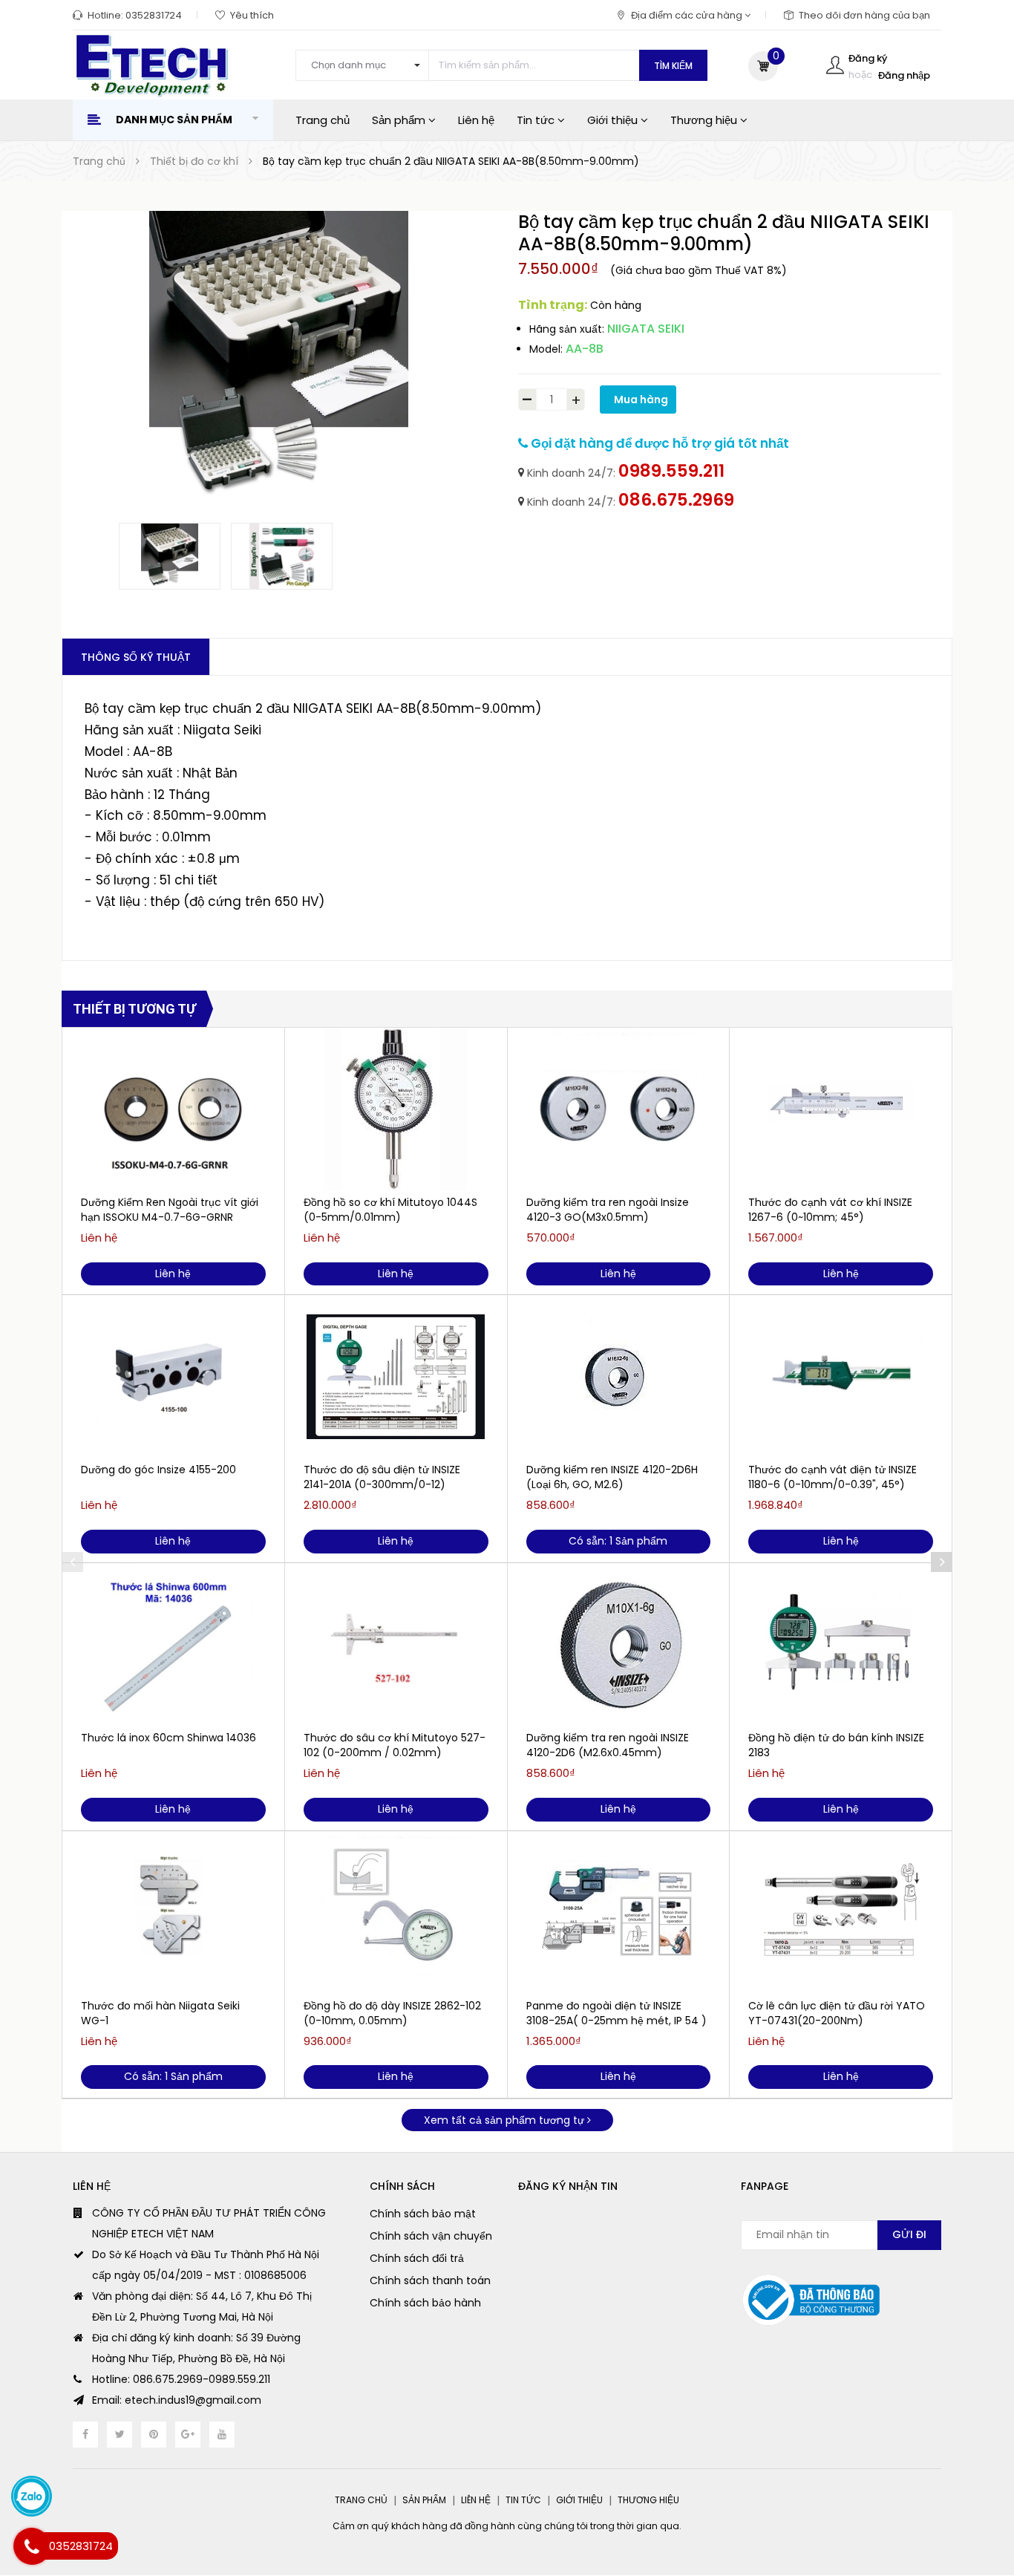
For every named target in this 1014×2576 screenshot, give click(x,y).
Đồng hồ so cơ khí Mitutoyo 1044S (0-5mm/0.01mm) (390, 1210)
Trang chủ (323, 120)
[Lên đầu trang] (974, 2491)
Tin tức (537, 120)
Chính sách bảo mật (423, 2214)
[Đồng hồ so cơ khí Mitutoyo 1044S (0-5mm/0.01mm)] (396, 1109)
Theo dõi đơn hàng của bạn (864, 15)
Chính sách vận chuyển (431, 2236)
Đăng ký (868, 58)
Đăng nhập (904, 75)
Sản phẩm (400, 120)
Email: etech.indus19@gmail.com (177, 2400)
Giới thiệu (614, 120)
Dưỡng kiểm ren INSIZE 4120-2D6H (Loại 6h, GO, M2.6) (612, 1477)
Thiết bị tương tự (134, 1009)
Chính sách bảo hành (425, 2303)
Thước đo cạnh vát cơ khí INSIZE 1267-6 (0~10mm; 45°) (830, 1210)
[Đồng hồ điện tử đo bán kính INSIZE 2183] (841, 1645)
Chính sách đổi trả (417, 2258)
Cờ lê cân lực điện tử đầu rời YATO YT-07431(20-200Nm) (837, 2013)
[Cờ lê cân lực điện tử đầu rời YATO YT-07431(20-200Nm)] (841, 1913)
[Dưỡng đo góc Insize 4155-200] (173, 1377)
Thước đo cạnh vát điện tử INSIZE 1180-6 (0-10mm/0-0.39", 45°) (833, 1477)
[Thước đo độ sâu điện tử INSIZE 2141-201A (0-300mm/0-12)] (396, 1377)
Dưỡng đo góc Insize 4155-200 (158, 1470)
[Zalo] (32, 2496)
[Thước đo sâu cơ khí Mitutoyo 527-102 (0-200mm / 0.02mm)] (396, 1645)
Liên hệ (476, 120)
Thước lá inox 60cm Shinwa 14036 (169, 1738)
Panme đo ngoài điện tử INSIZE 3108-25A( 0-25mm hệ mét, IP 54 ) (616, 2013)
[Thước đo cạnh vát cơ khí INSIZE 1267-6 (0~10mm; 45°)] (841, 1109)
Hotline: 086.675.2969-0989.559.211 (181, 2379)
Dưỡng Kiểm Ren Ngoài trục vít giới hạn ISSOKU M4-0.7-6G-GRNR (170, 1210)
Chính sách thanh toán (430, 2280)
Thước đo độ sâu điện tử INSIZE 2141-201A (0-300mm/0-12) (382, 1477)
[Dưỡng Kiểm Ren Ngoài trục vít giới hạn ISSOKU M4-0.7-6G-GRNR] (173, 1109)
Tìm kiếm (673, 66)
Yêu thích (252, 15)
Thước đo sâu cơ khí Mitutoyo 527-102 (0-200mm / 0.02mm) (395, 1745)
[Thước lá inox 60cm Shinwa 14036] (173, 1645)
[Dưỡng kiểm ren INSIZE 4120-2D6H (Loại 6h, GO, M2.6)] (619, 1377)
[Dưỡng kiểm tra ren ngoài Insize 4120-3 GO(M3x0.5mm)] (619, 1109)
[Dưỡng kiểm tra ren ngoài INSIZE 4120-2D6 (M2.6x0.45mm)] (619, 1645)
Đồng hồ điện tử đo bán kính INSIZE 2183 (836, 1745)
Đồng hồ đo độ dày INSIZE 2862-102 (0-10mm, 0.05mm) (392, 2013)
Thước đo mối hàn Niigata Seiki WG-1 (160, 2013)
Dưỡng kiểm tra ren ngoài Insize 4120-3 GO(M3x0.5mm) (608, 1210)
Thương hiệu (705, 120)
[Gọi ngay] (32, 2546)
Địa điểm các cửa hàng (688, 15)
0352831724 (154, 15)
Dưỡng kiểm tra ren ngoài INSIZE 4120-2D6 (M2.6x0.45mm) (608, 1745)
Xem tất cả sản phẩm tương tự (506, 2120)
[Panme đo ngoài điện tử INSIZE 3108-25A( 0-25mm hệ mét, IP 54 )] (619, 1913)
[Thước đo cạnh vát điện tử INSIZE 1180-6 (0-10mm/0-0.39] (841, 1377)
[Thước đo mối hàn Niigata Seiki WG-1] (173, 1913)
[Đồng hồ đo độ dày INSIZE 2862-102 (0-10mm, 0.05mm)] (396, 1913)
